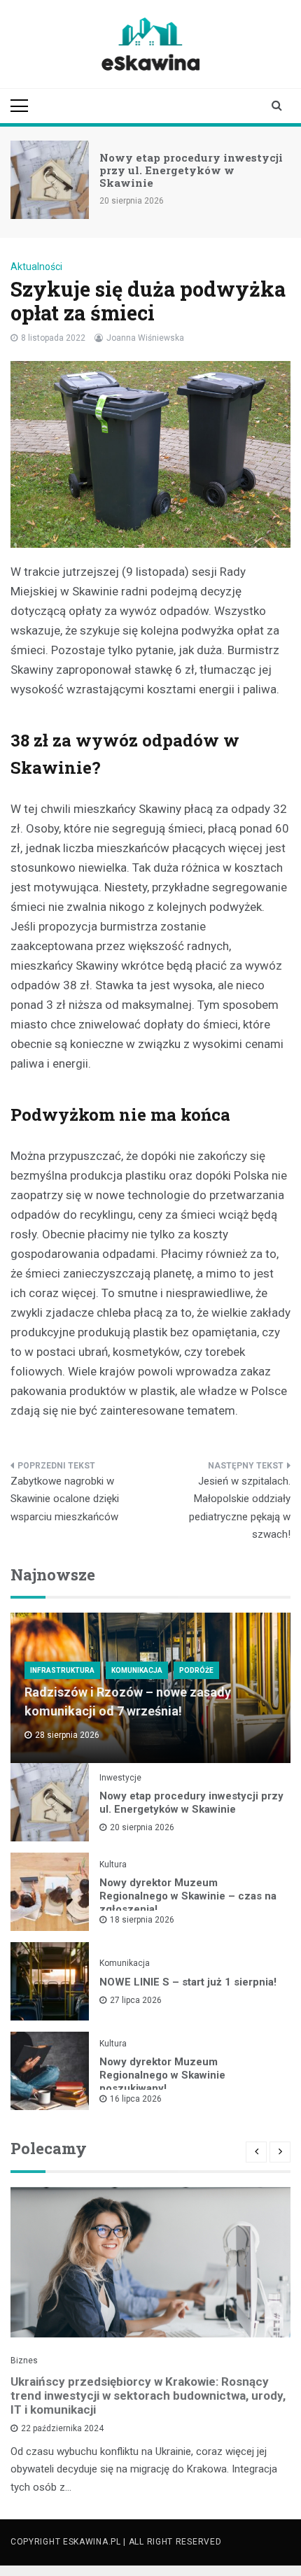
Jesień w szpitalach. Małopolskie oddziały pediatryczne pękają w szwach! (240, 1508)
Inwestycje (120, 1778)
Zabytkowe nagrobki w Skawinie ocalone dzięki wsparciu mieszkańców (65, 1499)
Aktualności (36, 267)
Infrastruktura (62, 1670)
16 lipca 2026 (136, 2099)
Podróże (196, 1670)
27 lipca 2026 (136, 2000)
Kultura (113, 1864)
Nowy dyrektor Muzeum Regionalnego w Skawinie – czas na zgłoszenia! (188, 1896)
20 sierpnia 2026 (142, 1827)
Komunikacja (137, 1670)
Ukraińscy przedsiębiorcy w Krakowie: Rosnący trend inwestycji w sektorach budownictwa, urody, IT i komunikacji (148, 2395)
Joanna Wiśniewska (145, 338)
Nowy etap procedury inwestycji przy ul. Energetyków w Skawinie (191, 170)
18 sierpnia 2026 (142, 1920)
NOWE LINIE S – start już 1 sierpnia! (188, 1982)
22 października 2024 (62, 2428)
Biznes (24, 2361)
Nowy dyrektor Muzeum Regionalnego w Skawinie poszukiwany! (162, 2075)
